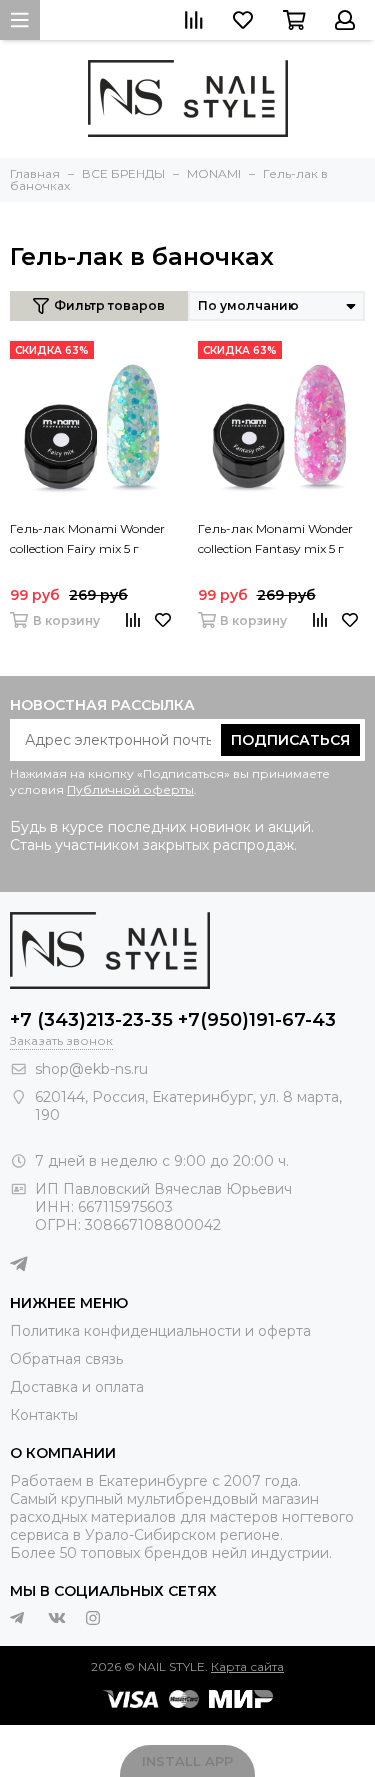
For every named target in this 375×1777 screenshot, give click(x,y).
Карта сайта (247, 1666)
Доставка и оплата (77, 1387)
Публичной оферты (130, 789)
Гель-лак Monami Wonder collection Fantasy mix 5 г (275, 538)
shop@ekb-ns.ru (91, 1069)
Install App (187, 1761)
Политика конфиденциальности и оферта (160, 1331)
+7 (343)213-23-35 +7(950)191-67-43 (173, 1020)
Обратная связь (66, 1359)
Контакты (44, 1415)
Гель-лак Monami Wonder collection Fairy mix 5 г (87, 538)
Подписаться (290, 740)
